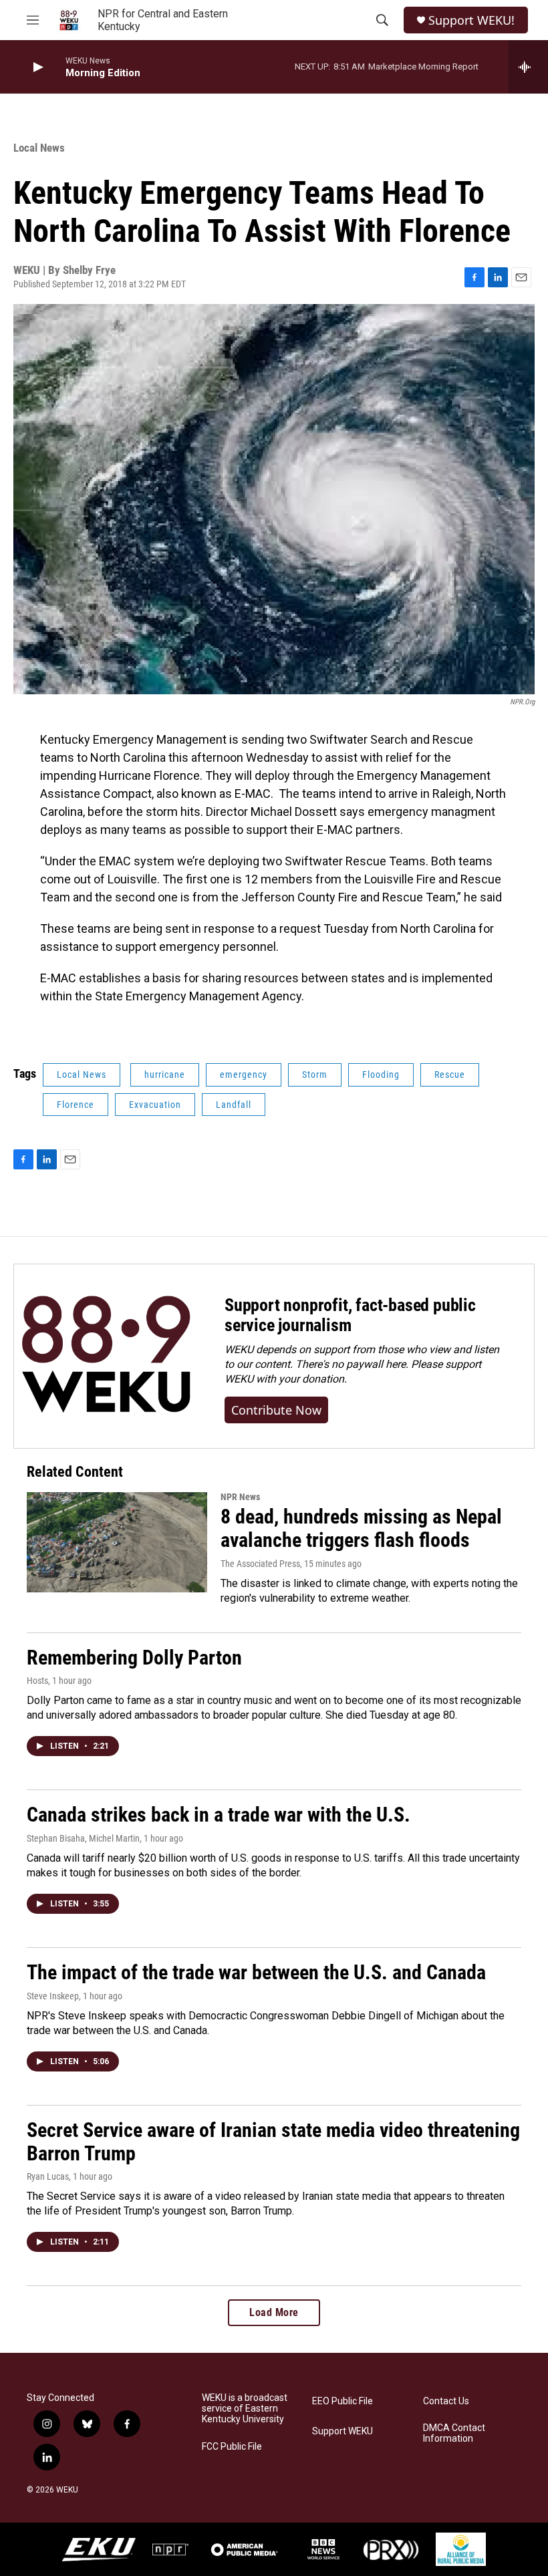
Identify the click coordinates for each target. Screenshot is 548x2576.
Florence (76, 1105)
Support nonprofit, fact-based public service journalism (350, 1315)
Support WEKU (342, 2431)
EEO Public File (342, 2401)
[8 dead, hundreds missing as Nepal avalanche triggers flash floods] (117, 1542)
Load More (274, 2312)
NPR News (240, 1497)
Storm (315, 1075)
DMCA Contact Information (454, 2433)
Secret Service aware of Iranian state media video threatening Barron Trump (273, 2142)
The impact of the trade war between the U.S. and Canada (256, 1972)
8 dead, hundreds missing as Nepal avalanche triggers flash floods (361, 1528)
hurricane (165, 1075)
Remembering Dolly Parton (134, 1658)
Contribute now (276, 1410)
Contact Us (446, 2401)
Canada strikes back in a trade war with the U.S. (219, 1815)
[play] (37, 67)
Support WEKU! (471, 20)
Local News (39, 148)
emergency (244, 1075)
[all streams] (528, 67)
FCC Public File (232, 2447)
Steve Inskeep (53, 1996)
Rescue (450, 1075)
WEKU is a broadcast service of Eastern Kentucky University (245, 2409)
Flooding (381, 1075)
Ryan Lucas (48, 2176)
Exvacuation (155, 1105)
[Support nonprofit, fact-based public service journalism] (106, 1356)
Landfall (234, 1105)
